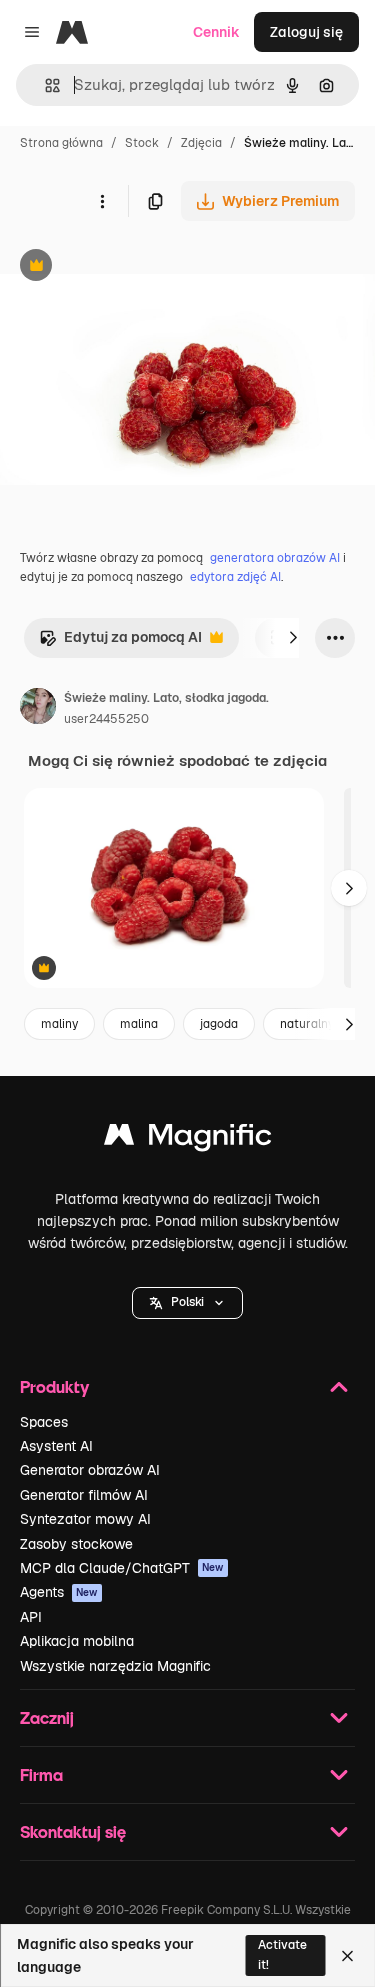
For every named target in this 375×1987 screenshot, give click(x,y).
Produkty (54, 1386)
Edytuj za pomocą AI (120, 642)
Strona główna (61, 143)
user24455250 (106, 719)
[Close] (347, 1956)
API (31, 1617)
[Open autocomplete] (44, 85)
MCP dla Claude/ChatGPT (122, 1568)
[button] (187, 1303)
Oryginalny (138, 267)
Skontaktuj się (73, 1831)
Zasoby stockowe (76, 1544)
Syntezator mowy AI (85, 1519)
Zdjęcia (201, 143)
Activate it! (282, 1954)
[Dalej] (293, 638)
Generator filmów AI (84, 1495)
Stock (142, 143)
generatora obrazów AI (275, 558)
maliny (59, 1024)
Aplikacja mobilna (77, 1641)
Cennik (216, 32)
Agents (59, 1592)
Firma (41, 1774)
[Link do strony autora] (38, 709)
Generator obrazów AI (90, 1470)
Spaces (44, 1422)
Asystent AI (56, 1446)
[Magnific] (188, 1139)
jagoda (219, 1024)
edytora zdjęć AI (235, 577)
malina (139, 1024)
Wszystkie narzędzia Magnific (115, 1666)
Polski (187, 1302)
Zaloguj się (306, 32)
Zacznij (47, 1717)
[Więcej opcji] (102, 201)
